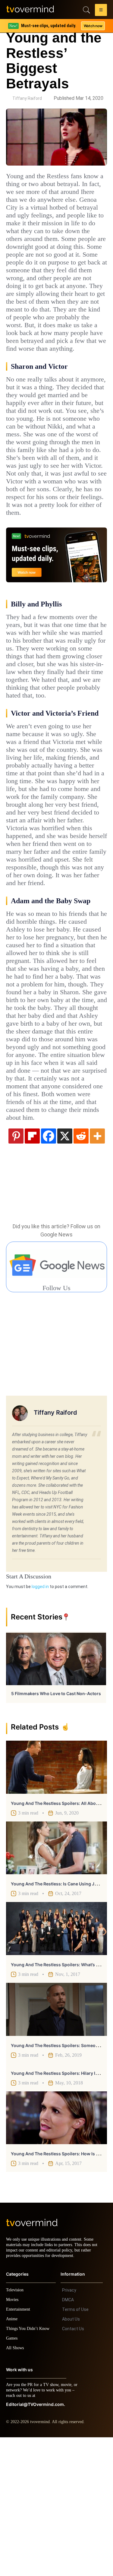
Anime (12, 2458)
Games (13, 2477)
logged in (40, 1720)
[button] (101, 11)
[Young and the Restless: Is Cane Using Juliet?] (56, 1981)
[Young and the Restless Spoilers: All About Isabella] (56, 1900)
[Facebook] (49, 1269)
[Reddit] (81, 1269)
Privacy (69, 2429)
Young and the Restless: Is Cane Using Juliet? (58, 2017)
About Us (71, 2458)
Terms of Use (75, 2448)
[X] (65, 1269)
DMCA (68, 2438)
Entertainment (20, 2448)
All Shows (15, 2487)
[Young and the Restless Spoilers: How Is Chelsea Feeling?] (56, 2251)
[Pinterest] (16, 1269)
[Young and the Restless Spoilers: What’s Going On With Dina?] (56, 2062)
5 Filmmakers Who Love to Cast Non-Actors (56, 1827)
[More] (97, 1269)
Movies (13, 2438)
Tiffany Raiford (27, 98)
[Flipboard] (32, 1269)
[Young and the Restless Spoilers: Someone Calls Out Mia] (56, 2143)
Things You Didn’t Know (29, 2467)
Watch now (93, 26)
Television (16, 2429)
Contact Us (73, 2467)
